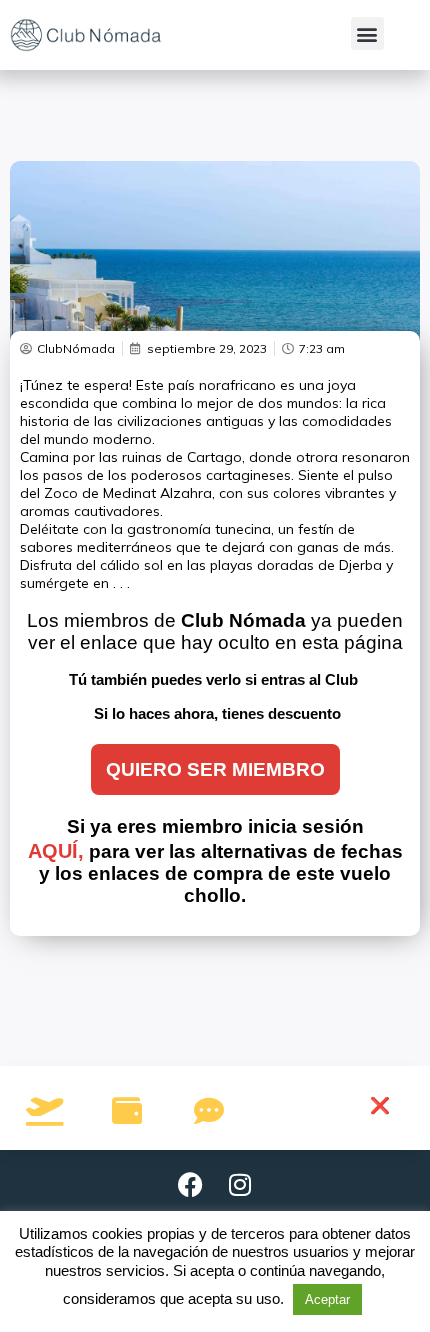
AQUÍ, (56, 851)
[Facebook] (190, 1185)
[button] (367, 33)
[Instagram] (240, 1185)
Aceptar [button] (327, 1299)
